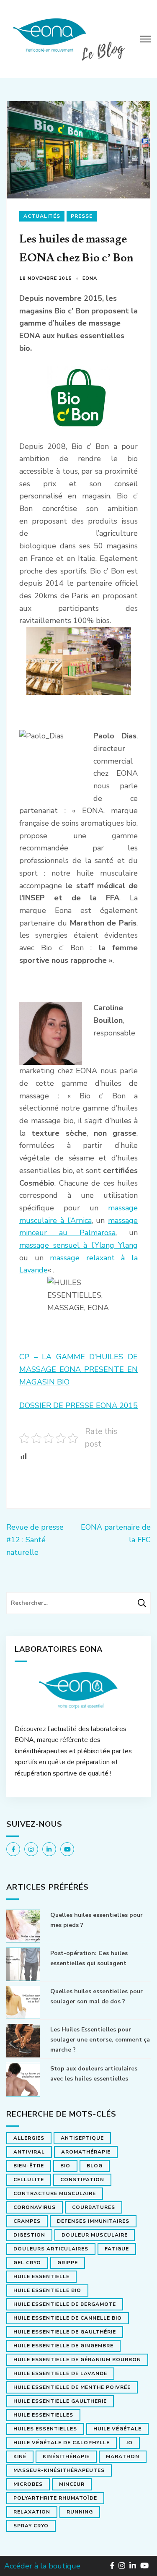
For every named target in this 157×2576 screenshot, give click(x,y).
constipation (82, 2180)
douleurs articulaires (51, 2249)
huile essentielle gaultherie (60, 2401)
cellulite (29, 2180)
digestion (29, 2235)
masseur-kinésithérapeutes (59, 2470)
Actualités (42, 216)
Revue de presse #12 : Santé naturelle (35, 1540)
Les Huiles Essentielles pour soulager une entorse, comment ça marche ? (100, 2040)
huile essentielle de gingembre (63, 2346)
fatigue (117, 2249)
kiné (20, 2456)
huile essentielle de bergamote (65, 2304)
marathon (123, 2456)
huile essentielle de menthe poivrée (72, 2387)
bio (65, 2166)
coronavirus (35, 2207)
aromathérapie (86, 2152)
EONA (90, 278)
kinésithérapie (66, 2456)
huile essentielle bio (47, 2290)
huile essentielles (43, 2415)
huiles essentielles (45, 2429)
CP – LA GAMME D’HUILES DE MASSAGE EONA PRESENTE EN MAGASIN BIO (78, 1369)
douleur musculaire (95, 2235)
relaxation (32, 2512)
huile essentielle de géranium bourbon (77, 2360)
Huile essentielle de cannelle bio (68, 2318)
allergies (29, 2138)
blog (95, 2166)
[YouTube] (67, 1849)
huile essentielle (41, 2276)
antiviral (29, 2152)
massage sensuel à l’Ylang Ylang (78, 1245)
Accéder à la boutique (42, 2566)
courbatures (94, 2207)
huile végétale (117, 2429)
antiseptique (82, 2138)
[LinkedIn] (49, 1849)
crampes (27, 2221)
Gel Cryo (27, 2263)
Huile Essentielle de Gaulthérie (65, 2332)
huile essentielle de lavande (60, 2373)
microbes (28, 2484)
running (80, 2512)
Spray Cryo (31, 2526)
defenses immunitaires (93, 2221)
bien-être (29, 2166)
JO (129, 2443)
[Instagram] (31, 1849)
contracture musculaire (55, 2193)
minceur (72, 2484)
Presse (82, 216)
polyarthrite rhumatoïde (55, 2498)
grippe (68, 2263)
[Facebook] (13, 1849)
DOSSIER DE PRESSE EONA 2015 (78, 1405)
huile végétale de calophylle (62, 2443)
